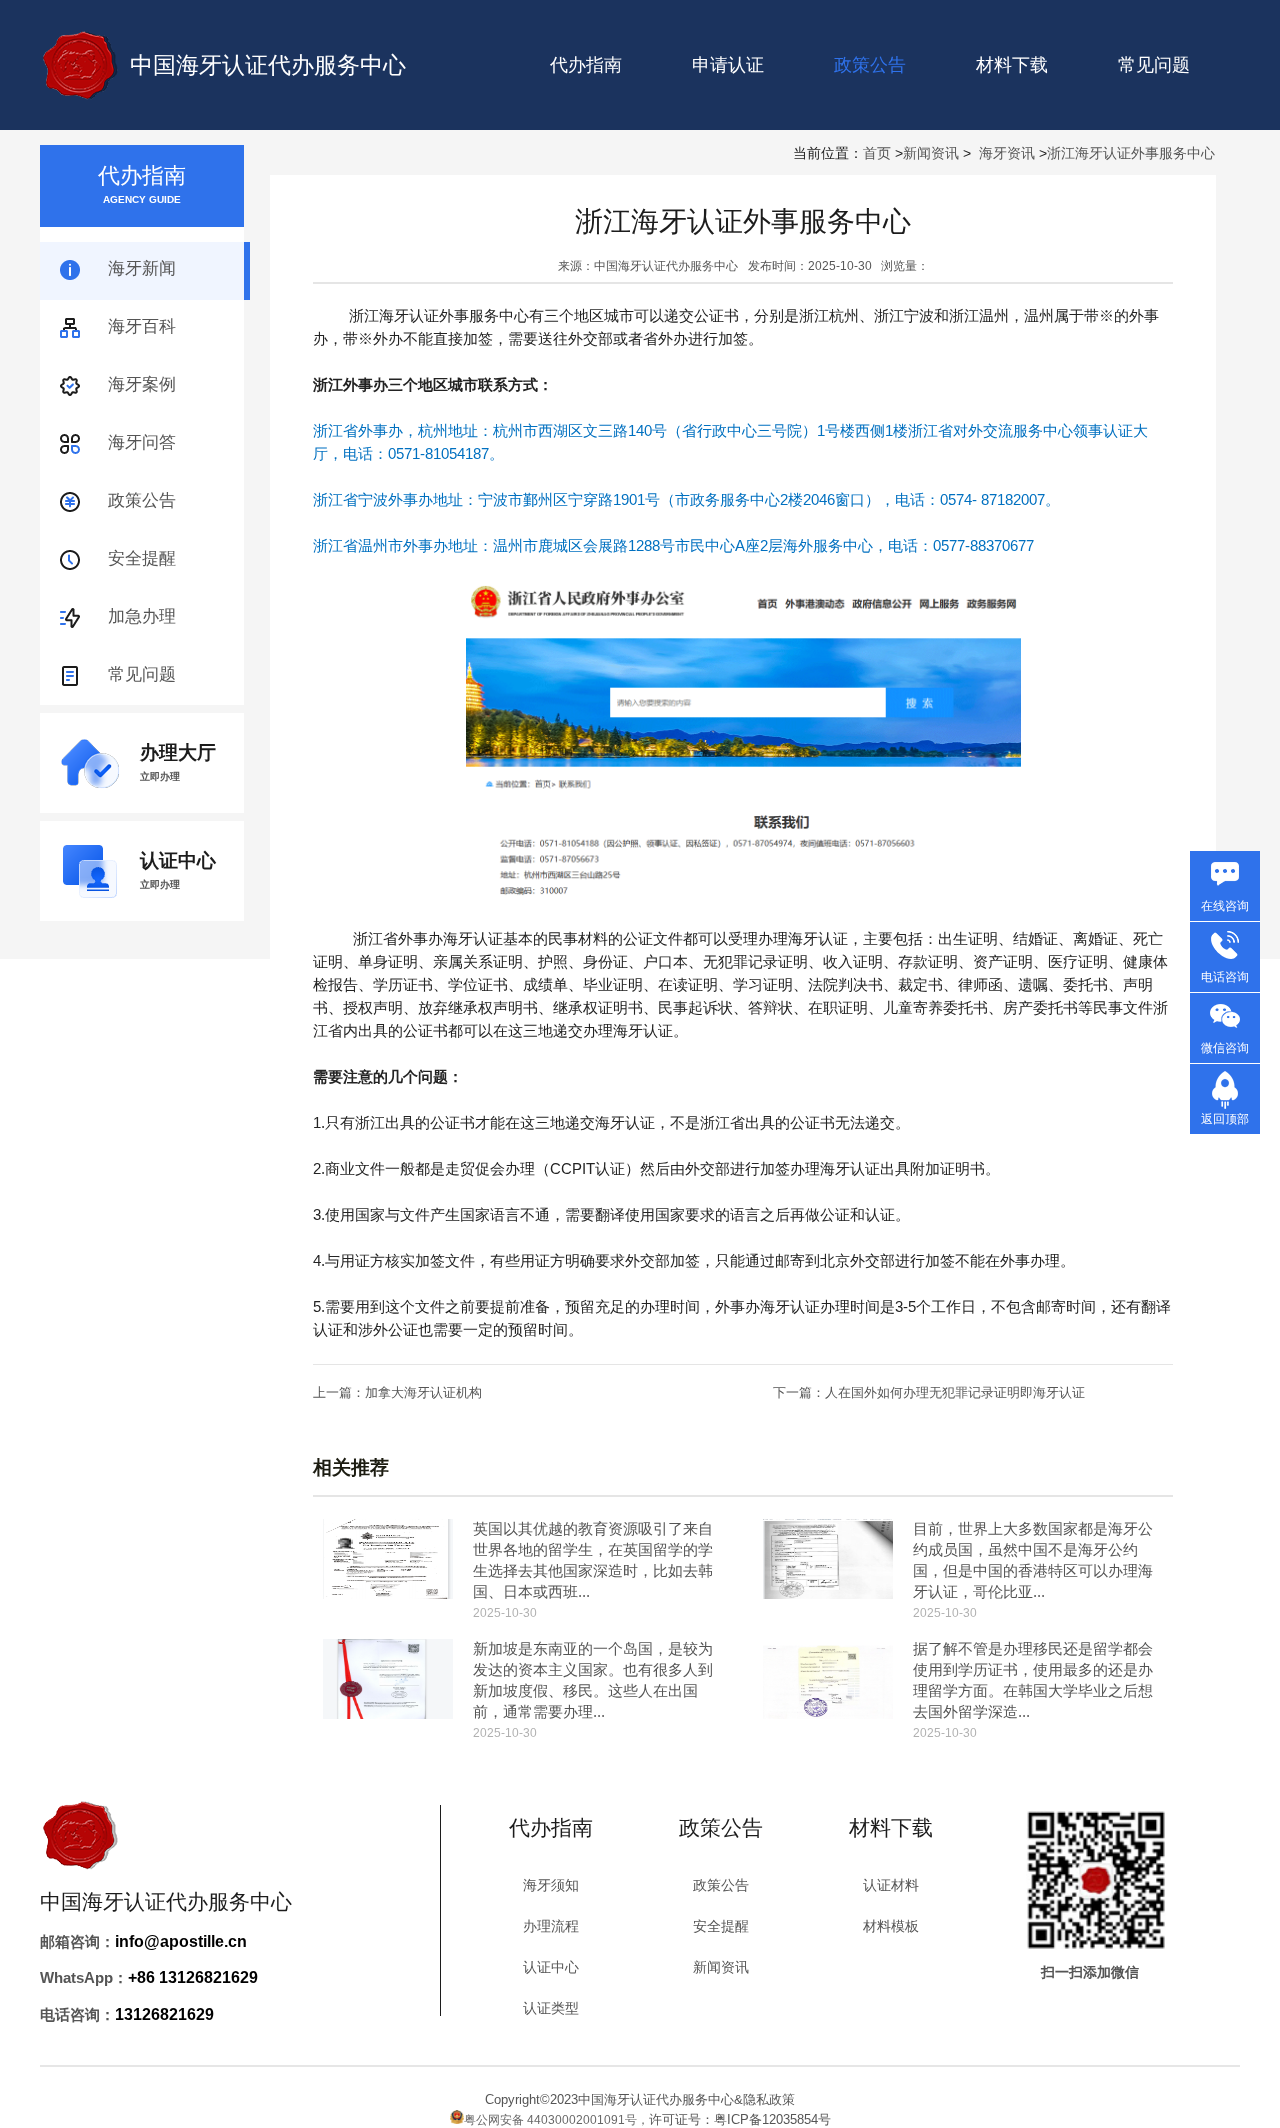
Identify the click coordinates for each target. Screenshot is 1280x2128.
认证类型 (551, 2008)
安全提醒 (142, 558)
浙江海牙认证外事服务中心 (1131, 153)
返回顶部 (1225, 1119)
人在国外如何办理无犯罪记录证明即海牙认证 (955, 1392)
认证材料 (891, 1885)
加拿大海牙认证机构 (423, 1392)
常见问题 (1154, 65)
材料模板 (891, 1926)
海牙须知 (551, 1885)
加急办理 (142, 616)
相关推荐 (351, 1467)
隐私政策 (769, 2099)
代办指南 (586, 65)
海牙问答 (142, 442)
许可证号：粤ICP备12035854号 (740, 2119)
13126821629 (164, 2014)
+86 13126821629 (193, 1977)
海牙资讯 (1007, 153)
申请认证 (728, 65)
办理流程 (551, 1926)
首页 (877, 153)
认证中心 (551, 1967)
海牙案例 (142, 384)
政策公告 (142, 500)
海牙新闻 (142, 268)
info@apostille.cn (181, 1941)
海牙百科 (142, 326)
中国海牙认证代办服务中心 (268, 65)
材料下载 (1012, 65)
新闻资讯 (931, 153)
